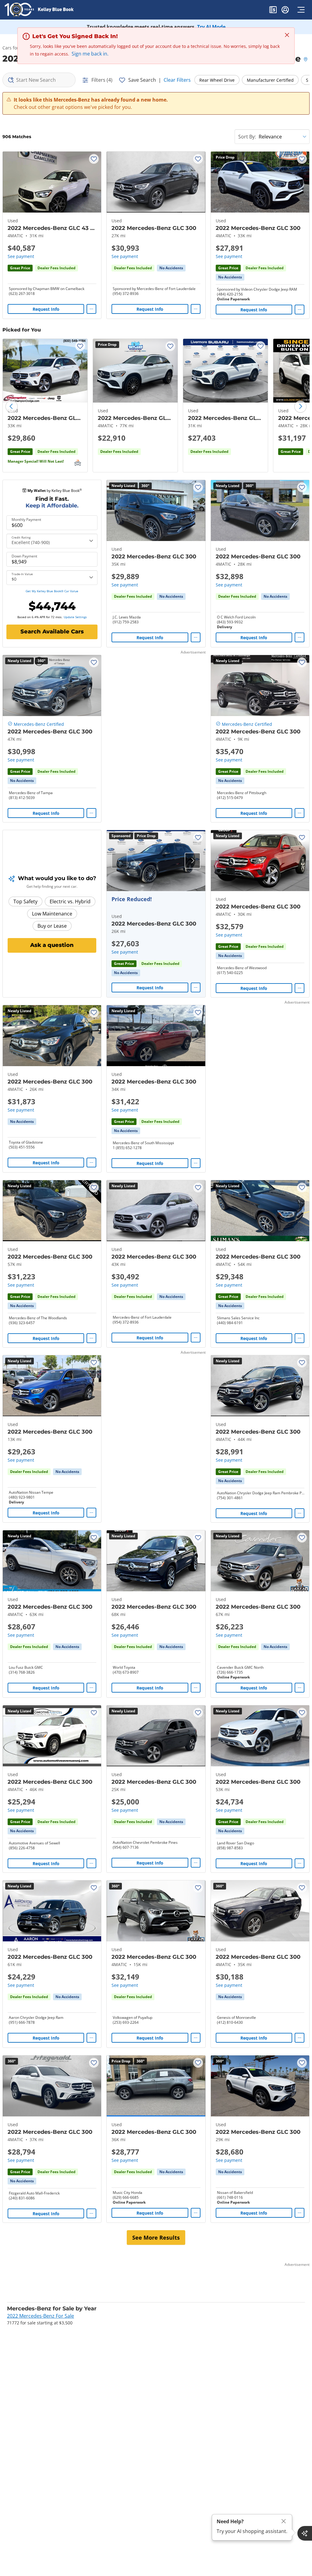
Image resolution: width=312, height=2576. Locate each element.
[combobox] (39, 80)
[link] (171, 268)
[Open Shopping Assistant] (305, 2533)
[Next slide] (300, 407)
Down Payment (24, 556)
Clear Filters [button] (177, 80)
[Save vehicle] (94, 159)
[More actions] (91, 309)
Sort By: (247, 137)
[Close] (284, 2521)
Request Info (46, 309)
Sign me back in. (90, 54)
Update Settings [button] (75, 617)
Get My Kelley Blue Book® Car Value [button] (52, 591)
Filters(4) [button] (102, 80)
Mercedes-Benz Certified (39, 724)
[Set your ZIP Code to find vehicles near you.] (306, 60)
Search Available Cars (52, 632)
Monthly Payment (26, 520)
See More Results (156, 2237)
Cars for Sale (15, 48)
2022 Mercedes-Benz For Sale (41, 2316)
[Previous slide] (12, 407)
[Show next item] (193, 861)
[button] (273, 11)
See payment (21, 256)
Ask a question (52, 945)
